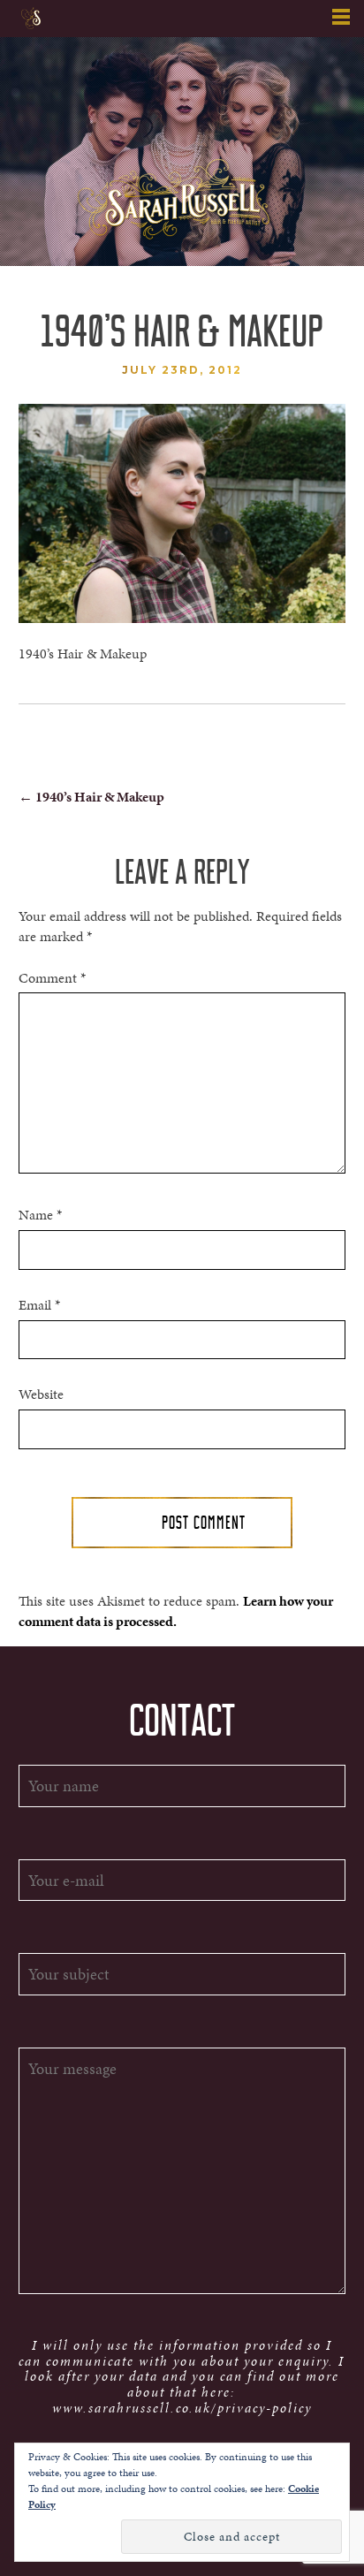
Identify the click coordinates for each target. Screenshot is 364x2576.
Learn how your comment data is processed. (176, 1611)
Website (41, 1394)
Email (39, 1305)
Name (40, 1215)
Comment (52, 978)
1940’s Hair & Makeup (91, 797)
